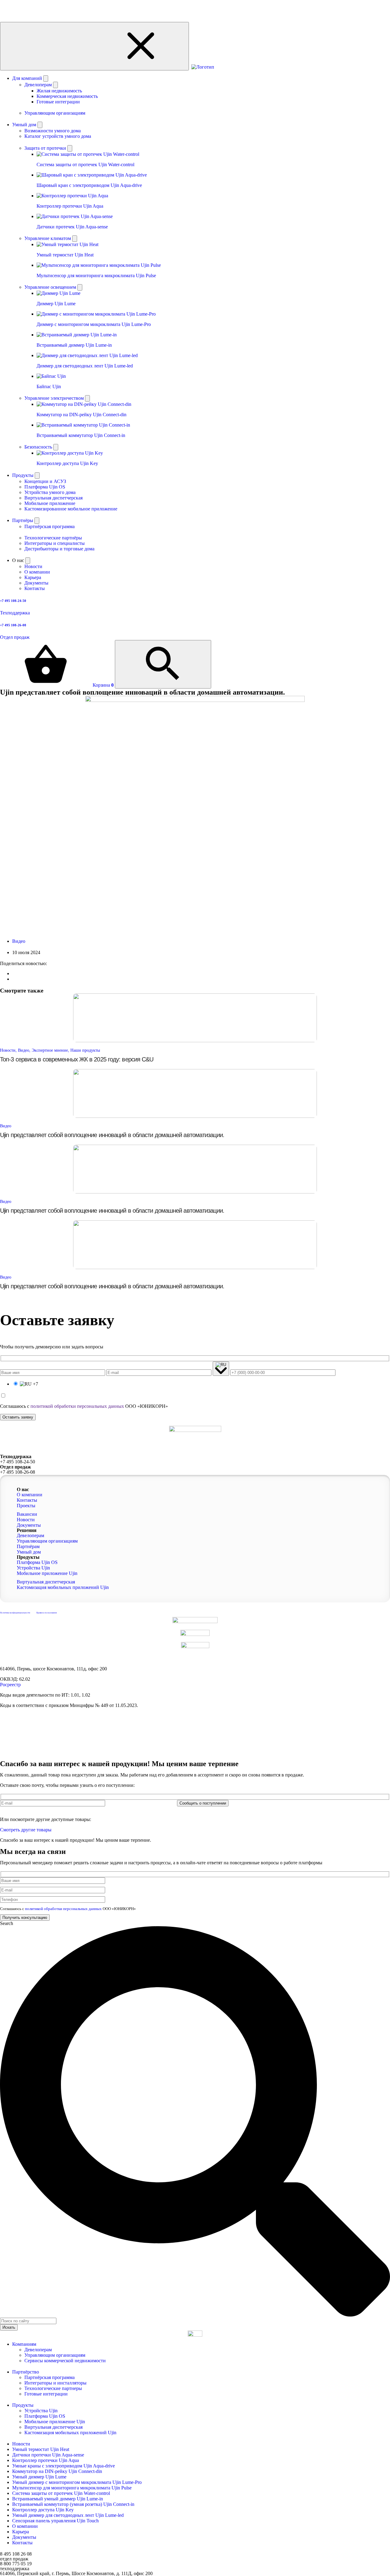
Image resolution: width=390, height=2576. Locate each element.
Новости (21, 2444)
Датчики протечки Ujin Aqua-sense (48, 2455)
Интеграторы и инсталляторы (55, 2383)
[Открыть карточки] (70, 148)
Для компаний (28, 78)
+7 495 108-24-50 (18, 1462)
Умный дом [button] (29, 1552)
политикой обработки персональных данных (77, 1406)
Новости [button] (26, 1520)
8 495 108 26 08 (16, 2554)
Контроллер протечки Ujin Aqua (46, 2460)
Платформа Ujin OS (45, 2416)
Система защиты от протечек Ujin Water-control (61, 2493)
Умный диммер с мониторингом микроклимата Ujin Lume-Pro (77, 2482)
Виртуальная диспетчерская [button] (46, 1582)
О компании (25, 2526)
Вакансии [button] (27, 1514)
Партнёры (23, 520)
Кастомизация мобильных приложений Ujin (70, 2433)
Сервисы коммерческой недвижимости (65, 2361)
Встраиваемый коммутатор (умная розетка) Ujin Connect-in (73, 2504)
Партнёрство (26, 2372)
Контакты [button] (27, 1500)
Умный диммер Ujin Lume (39, 2477)
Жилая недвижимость (59, 91)
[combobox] (28, 2321)
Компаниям (24, 2344)
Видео (19, 941)
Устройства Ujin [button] (33, 1568)
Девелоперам (38, 2350)
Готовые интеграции (58, 102)
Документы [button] (29, 1525)
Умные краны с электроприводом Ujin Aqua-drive (64, 2466)
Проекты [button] (26, 1506)
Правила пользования (46, 1613)
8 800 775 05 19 (16, 2564)
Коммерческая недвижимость (67, 96)
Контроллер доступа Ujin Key (43, 2510)
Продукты (23, 475)
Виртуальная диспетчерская (53, 2427)
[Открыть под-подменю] (55, 85)
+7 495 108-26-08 (18, 1472)
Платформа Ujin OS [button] (37, 1562)
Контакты (22, 2543)
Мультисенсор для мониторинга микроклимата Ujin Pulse (72, 2488)
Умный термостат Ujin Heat (41, 2449)
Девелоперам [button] (30, 1535)
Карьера (21, 2532)
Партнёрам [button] (28, 1546)
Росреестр (10, 1685)
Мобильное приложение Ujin (55, 2422)
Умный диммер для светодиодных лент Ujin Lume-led (68, 2515)
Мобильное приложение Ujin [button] (47, 1573)
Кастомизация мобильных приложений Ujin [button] (63, 1587)
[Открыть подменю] (46, 79)
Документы (24, 2537)
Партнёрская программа (50, 2377)
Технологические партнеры (53, 2388)
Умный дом (25, 125)
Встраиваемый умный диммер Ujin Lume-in (58, 2499)
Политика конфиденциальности (15, 1613)
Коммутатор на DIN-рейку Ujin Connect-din (57, 2471)
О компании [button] (30, 1495)
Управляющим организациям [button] (47, 1541)
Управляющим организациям (55, 2355)
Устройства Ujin (41, 2411)
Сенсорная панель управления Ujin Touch (55, 2521)
